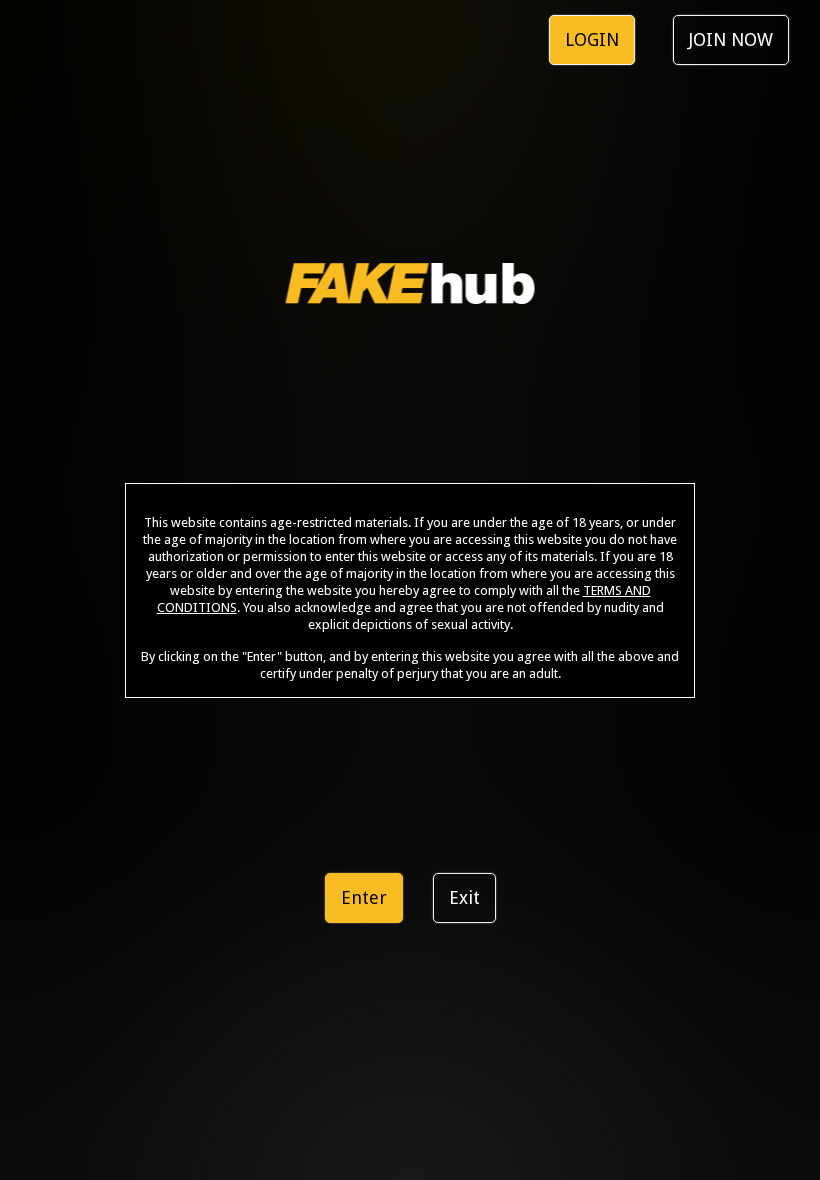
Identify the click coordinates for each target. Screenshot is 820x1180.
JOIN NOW (731, 39)
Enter (364, 897)
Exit (464, 897)
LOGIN (592, 39)
